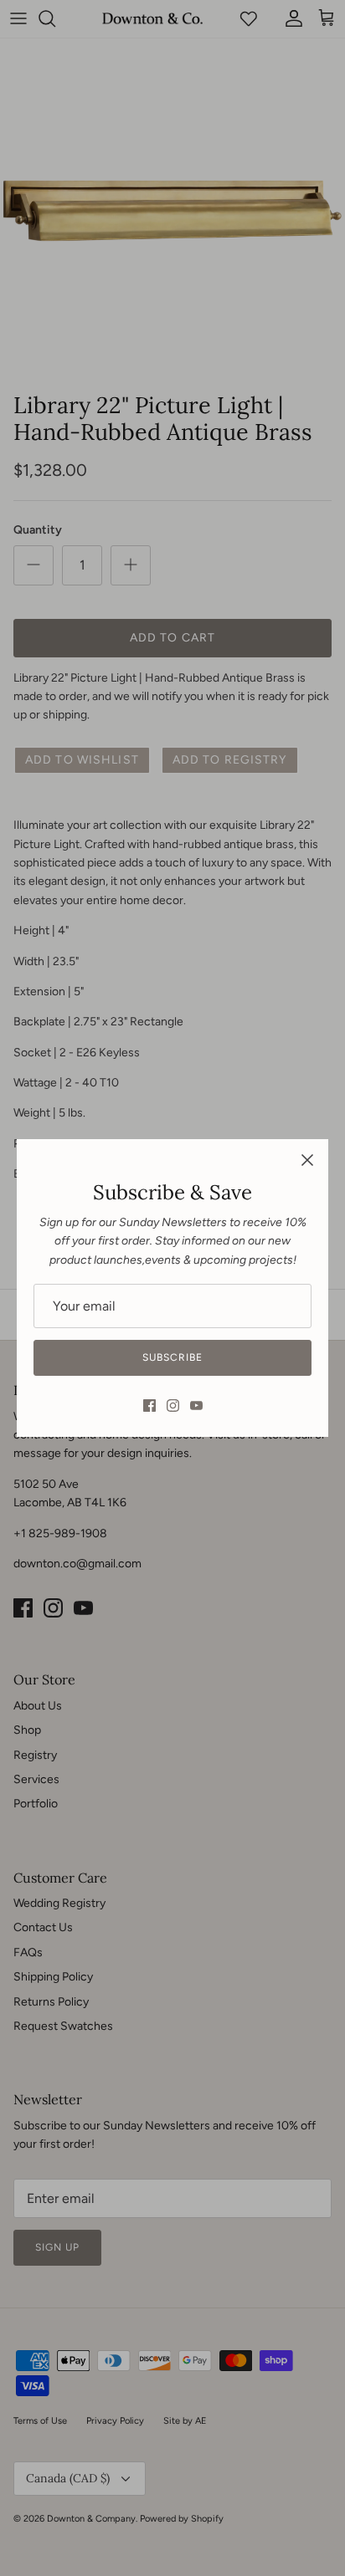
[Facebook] (149, 1406)
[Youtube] (196, 1406)
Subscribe (172, 1357)
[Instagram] (173, 1406)
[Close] (307, 1160)
